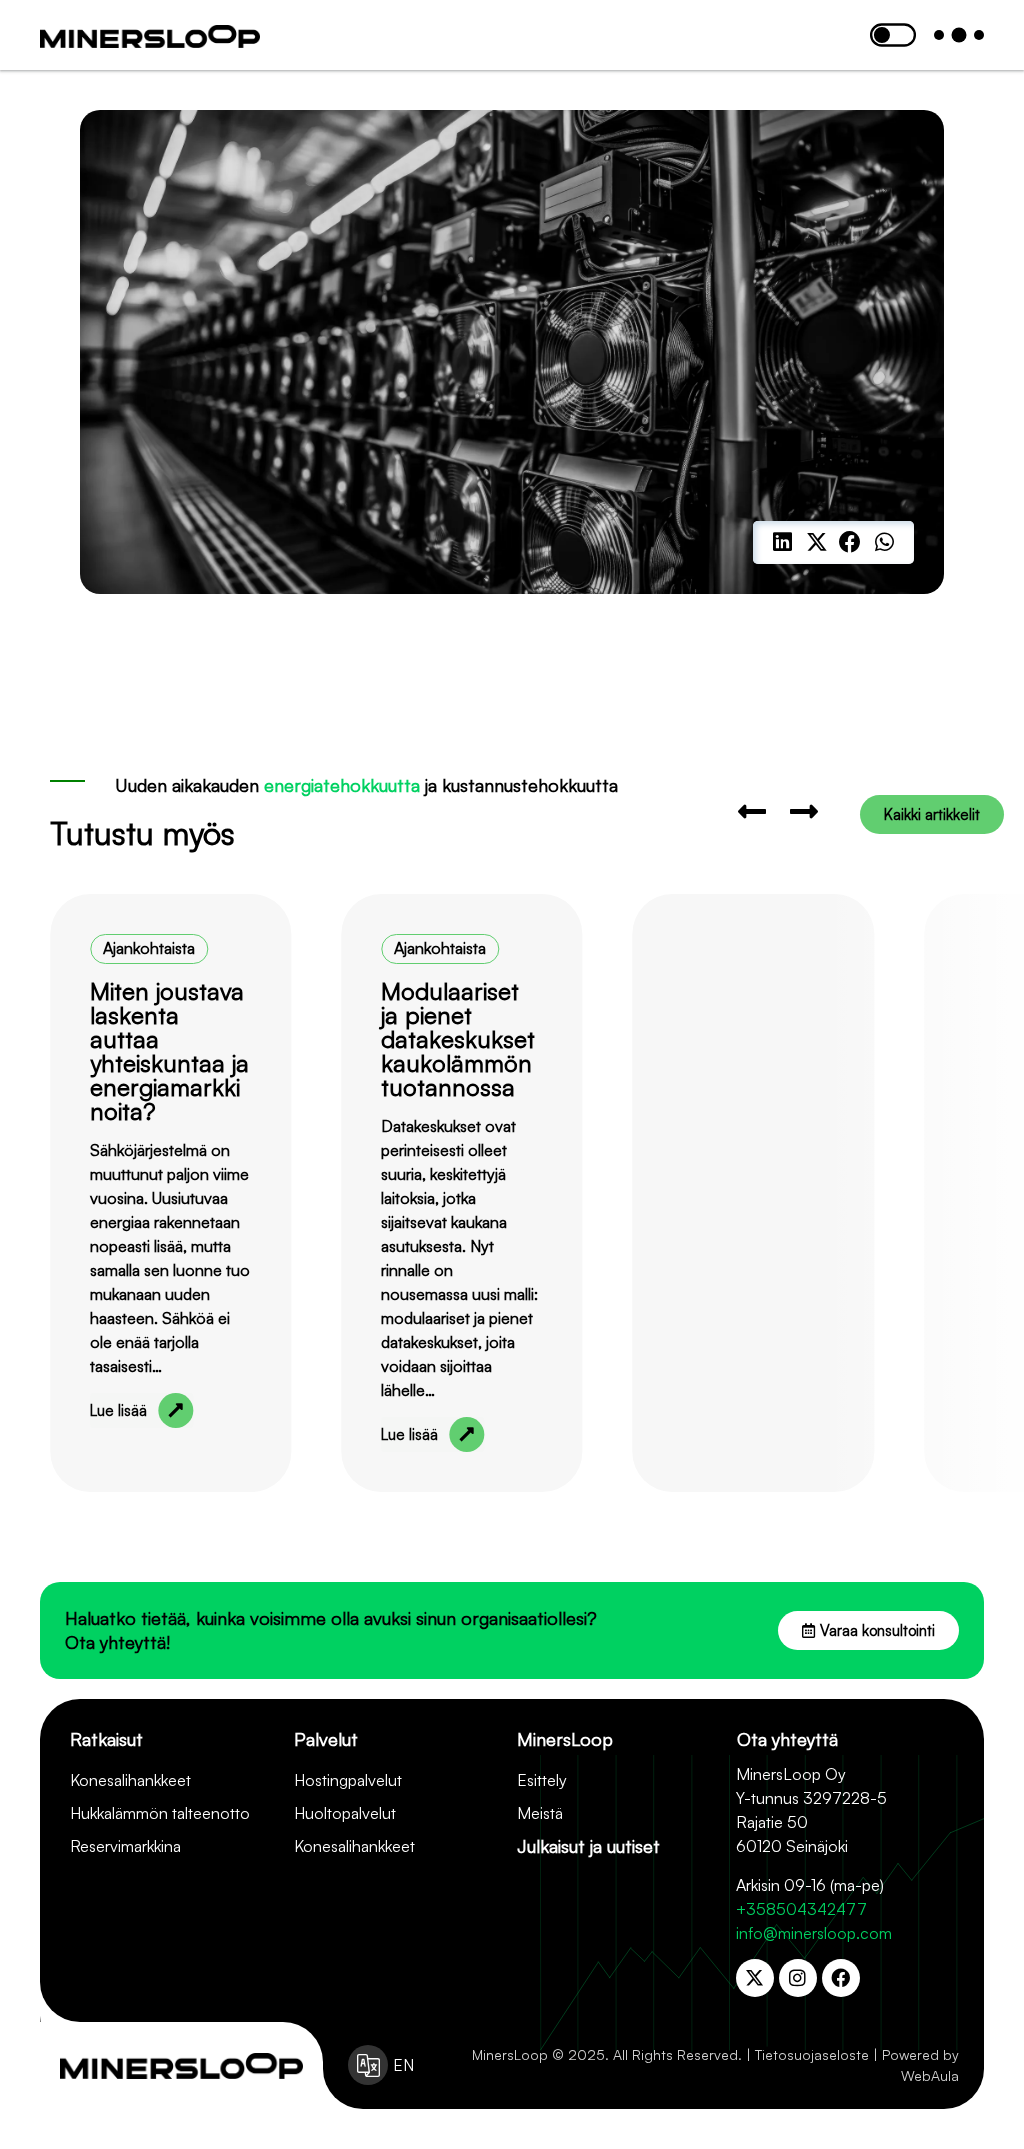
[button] (783, 543)
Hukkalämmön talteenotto (160, 1813)
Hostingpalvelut (348, 1780)
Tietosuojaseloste (812, 2054)
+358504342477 (801, 1909)
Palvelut (326, 1739)
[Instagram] (798, 1978)
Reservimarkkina (125, 1846)
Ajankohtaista (149, 948)
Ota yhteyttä (787, 1739)
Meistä (540, 1813)
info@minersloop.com (814, 1933)
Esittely (542, 1780)
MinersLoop (565, 1739)
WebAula (930, 2075)
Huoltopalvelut (345, 1813)
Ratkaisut (106, 1739)
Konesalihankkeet (130, 1780)
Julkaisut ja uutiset (588, 1846)
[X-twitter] (755, 1978)
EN (403, 2065)
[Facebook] (841, 1978)
